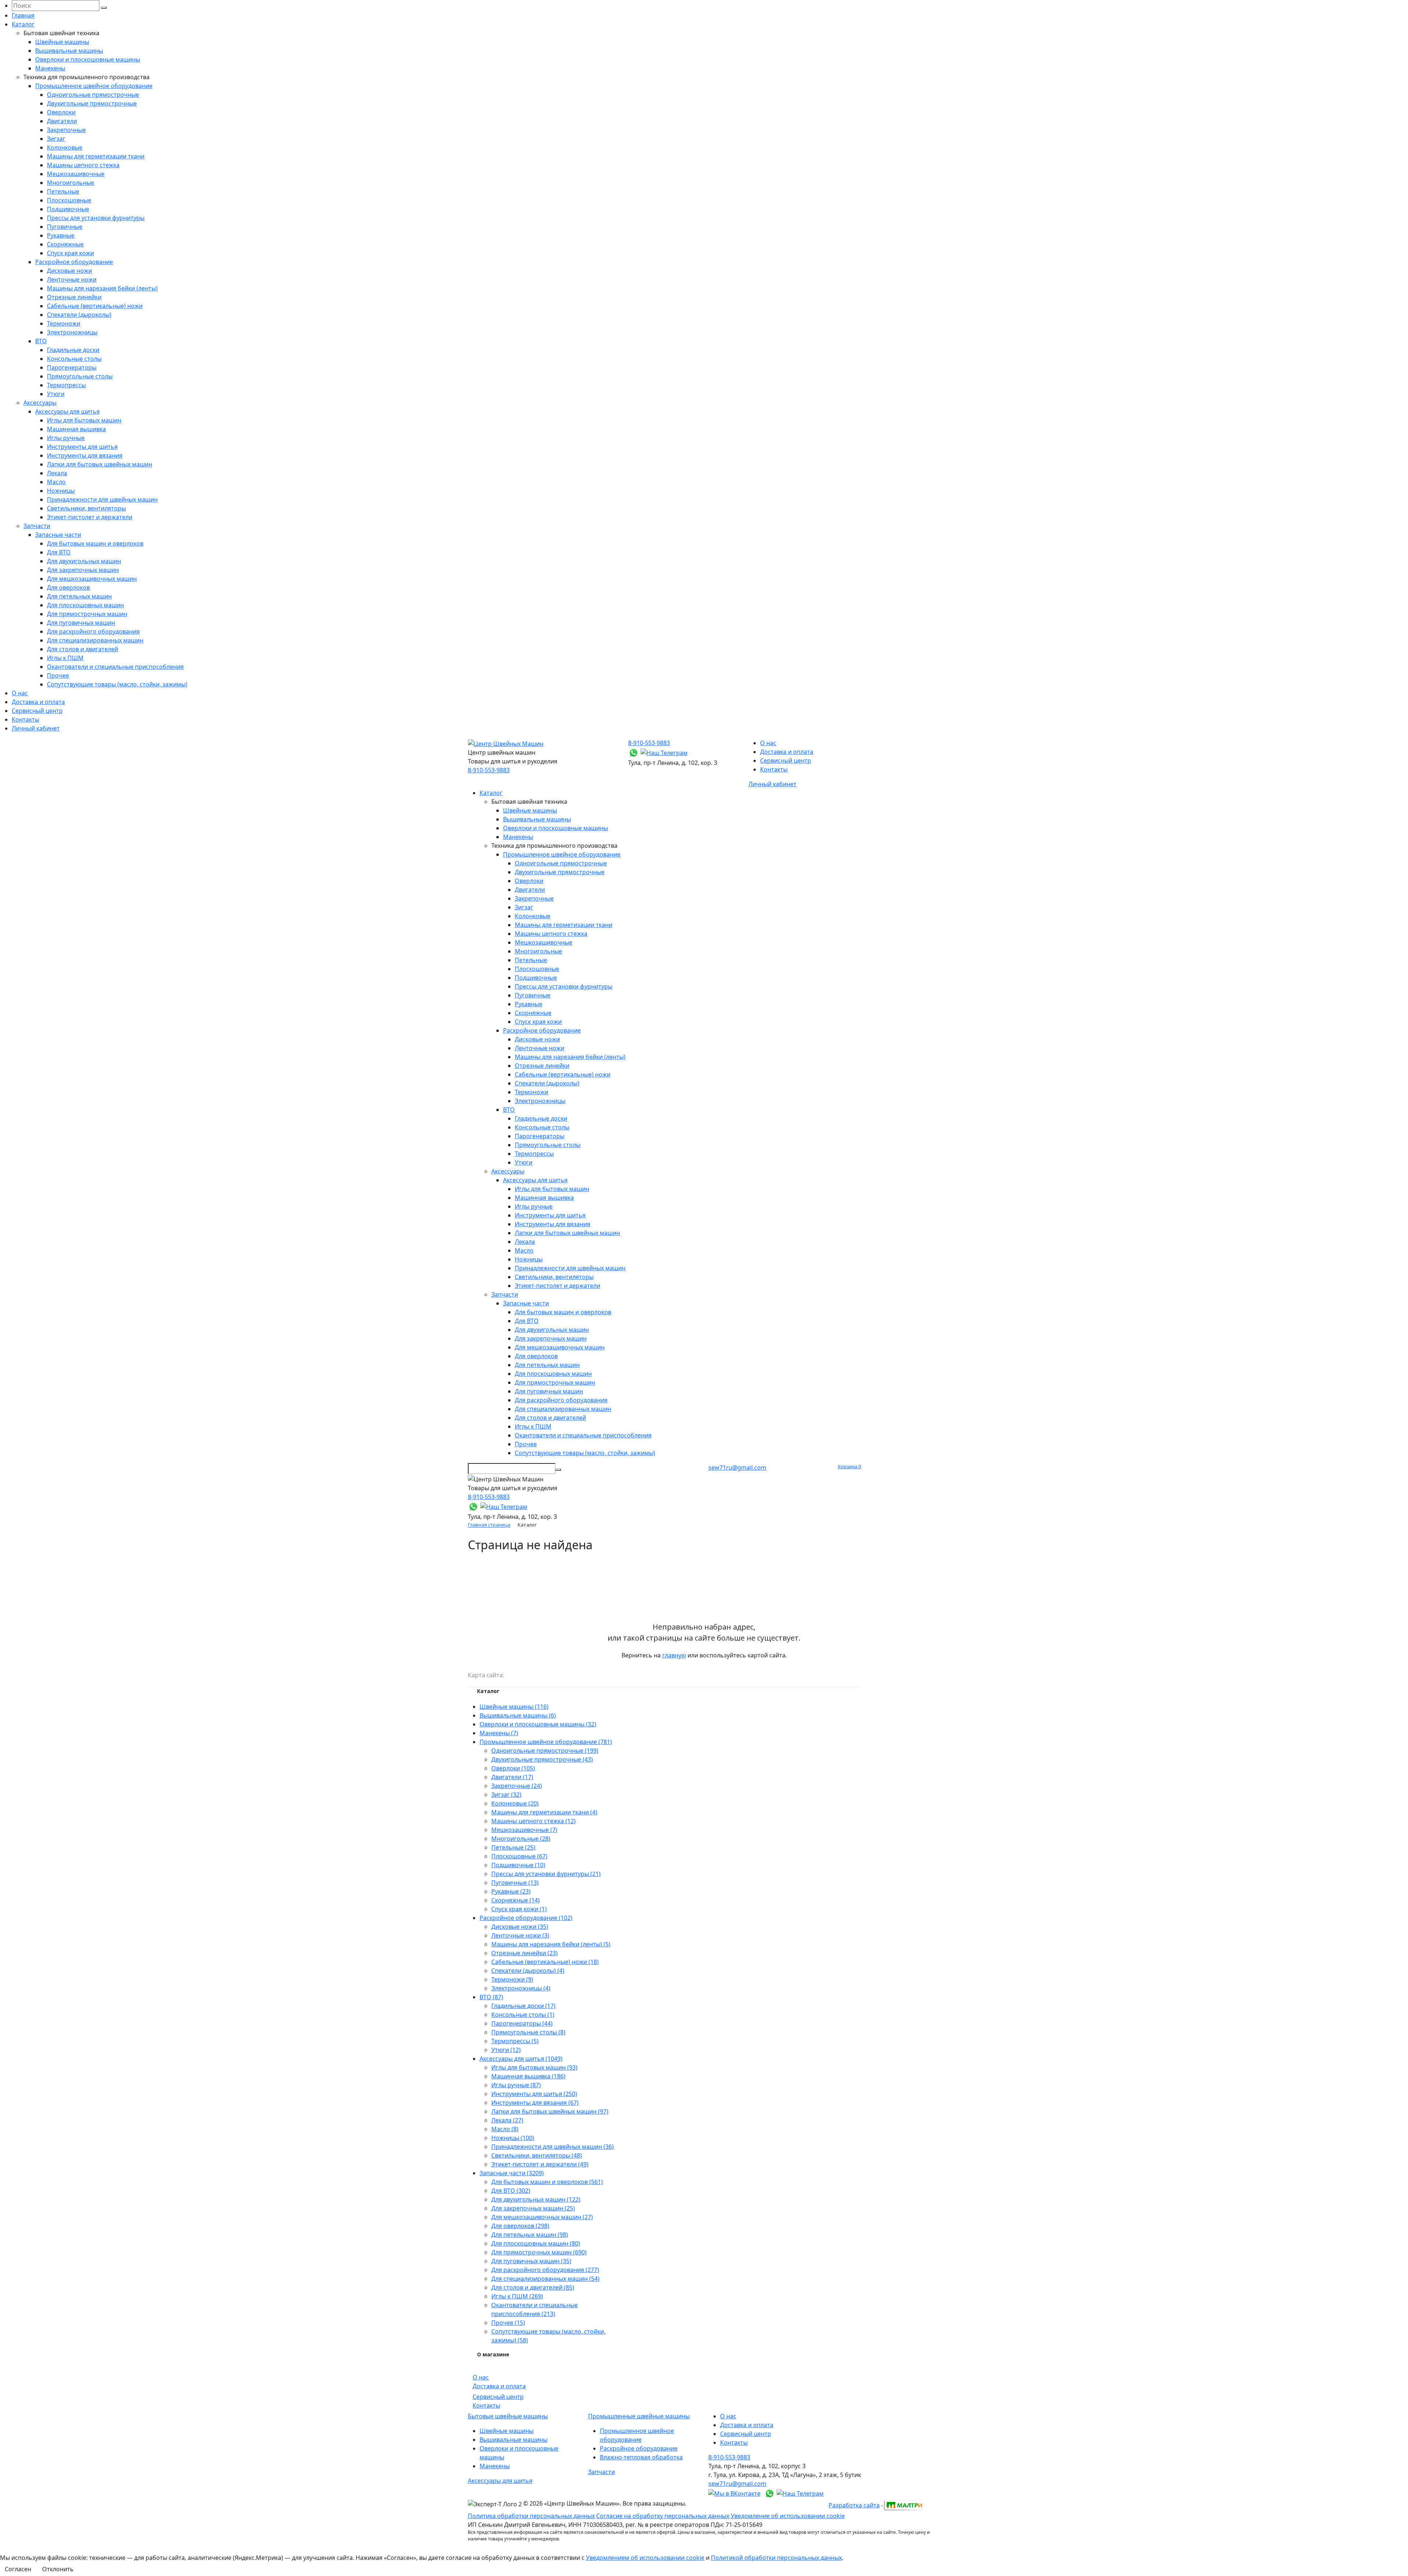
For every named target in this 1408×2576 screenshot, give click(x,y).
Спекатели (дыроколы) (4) (528, 1971)
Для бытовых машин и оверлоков (95, 543)
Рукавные (61, 235)
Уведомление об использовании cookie (788, 2516)
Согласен (18, 2569)
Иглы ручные (66, 438)
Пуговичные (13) (515, 1883)
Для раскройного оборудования (93, 631)
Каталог (23, 24)
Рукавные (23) (511, 1891)
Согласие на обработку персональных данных (663, 2516)
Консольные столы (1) (523, 2015)
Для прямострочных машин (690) (539, 2252)
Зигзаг (56, 139)
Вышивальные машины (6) (518, 1715)
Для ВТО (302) (511, 2191)
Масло (56, 482)
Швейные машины (62, 42)
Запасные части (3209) (512, 2173)
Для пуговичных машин (81, 623)
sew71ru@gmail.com (737, 1467)
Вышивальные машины (69, 51)
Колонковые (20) (515, 1803)
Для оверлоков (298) (520, 2226)
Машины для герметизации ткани (96, 156)
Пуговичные (65, 227)
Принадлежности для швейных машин (102, 499)
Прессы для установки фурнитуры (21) (546, 1874)
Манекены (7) (499, 1733)
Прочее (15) (508, 2323)
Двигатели (62, 121)
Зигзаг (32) (506, 1795)
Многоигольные (71, 183)
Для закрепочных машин (83, 570)
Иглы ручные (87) (516, 2085)
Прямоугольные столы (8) (528, 2032)
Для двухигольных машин (84, 561)
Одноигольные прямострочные (93, 95)
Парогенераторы (72, 367)
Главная (23, 15)
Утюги (56, 394)
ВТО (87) (491, 1997)
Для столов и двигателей (82, 649)
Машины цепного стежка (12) (533, 1821)
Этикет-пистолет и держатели (90, 517)
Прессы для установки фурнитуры (96, 218)
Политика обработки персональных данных (531, 2516)
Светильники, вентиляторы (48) (537, 2155)
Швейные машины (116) (514, 1707)
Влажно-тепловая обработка (641, 2457)
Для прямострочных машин (87, 614)
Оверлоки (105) (513, 1768)
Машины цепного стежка (83, 165)
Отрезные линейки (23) (525, 1953)
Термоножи (64, 323)
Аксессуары (40, 403)
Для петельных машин (79, 596)
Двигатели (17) (512, 1777)
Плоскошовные (69, 200)
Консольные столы (74, 359)
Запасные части (58, 535)
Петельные (63, 191)
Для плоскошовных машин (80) (536, 2243)
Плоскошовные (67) (519, 1856)
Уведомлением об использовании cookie (645, 2558)
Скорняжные (65, 244)
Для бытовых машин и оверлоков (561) (547, 2182)
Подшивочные (68, 209)
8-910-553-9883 (489, 770)
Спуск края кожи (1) (519, 1909)
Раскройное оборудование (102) (526, 1918)
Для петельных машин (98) (530, 2235)
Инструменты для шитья (82, 447)
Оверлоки (61, 112)
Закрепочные (66, 130)
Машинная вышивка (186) (528, 2076)
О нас (20, 693)
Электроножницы (72, 332)
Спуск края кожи (70, 253)
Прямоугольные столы (80, 376)
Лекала (57, 473)
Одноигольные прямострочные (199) (545, 1751)
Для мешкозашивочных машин (92, 579)
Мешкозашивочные (76, 174)
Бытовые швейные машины (508, 2416)
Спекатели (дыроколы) (79, 315)
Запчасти (37, 526)
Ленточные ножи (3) (520, 1935)
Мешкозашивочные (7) (524, 1830)
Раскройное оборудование (74, 262)
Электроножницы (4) (521, 1988)
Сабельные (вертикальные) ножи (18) (545, 1962)
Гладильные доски (73, 350)
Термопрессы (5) (515, 2041)
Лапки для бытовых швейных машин (100, 464)
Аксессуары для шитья (67, 411)
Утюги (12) (506, 2050)
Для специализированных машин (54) (545, 2279)
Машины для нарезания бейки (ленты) (102, 288)
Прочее (58, 675)
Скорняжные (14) (516, 1900)
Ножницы (61, 491)
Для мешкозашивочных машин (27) (542, 2217)
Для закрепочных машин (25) (533, 2208)
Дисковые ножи (69, 271)
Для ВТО (59, 552)
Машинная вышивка (76, 429)
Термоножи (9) (512, 1979)
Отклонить (58, 2569)
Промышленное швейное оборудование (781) (546, 1742)
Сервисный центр (37, 711)
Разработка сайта (854, 2505)
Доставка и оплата (38, 702)
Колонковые (65, 147)
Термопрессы (66, 385)
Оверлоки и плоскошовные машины (88, 59)
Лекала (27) (507, 2120)
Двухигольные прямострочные (92, 103)
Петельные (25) (513, 1847)
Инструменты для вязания (85, 455)
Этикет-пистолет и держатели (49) (540, 2164)
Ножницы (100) (513, 2138)
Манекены (50, 68)
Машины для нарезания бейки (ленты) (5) (551, 1944)
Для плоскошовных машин (85, 605)
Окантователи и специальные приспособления (115, 667)
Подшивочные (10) (518, 1865)
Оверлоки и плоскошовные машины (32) (538, 1724)
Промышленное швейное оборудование (94, 86)
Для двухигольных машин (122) (536, 2199)
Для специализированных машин (95, 640)
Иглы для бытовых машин (84, 420)
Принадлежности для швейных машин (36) (553, 2147)
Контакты (25, 719)
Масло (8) (505, 2129)
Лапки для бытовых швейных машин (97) (550, 2111)
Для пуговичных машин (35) (531, 2261)
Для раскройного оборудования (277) (545, 2270)
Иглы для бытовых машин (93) (534, 2067)
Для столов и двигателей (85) (533, 2287)
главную (674, 1655)
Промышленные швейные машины (639, 2416)
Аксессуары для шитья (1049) (521, 2059)
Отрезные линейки (74, 297)
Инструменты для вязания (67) (535, 2103)
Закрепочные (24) (517, 1786)
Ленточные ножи (72, 279)
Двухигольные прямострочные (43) (542, 1759)
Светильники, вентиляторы (86, 508)
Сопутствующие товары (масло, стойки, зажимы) (117, 684)
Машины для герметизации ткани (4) (544, 1812)
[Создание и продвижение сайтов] (903, 2504)
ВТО (41, 341)
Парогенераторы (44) (522, 2023)
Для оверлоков (68, 587)
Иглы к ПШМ (65, 658)
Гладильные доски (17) (523, 2006)
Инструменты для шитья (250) (534, 2094)
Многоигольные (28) (521, 1839)
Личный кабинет (36, 728)
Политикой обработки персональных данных (776, 2558)
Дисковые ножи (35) (520, 1927)
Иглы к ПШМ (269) (517, 2296)
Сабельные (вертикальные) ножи (95, 306)
